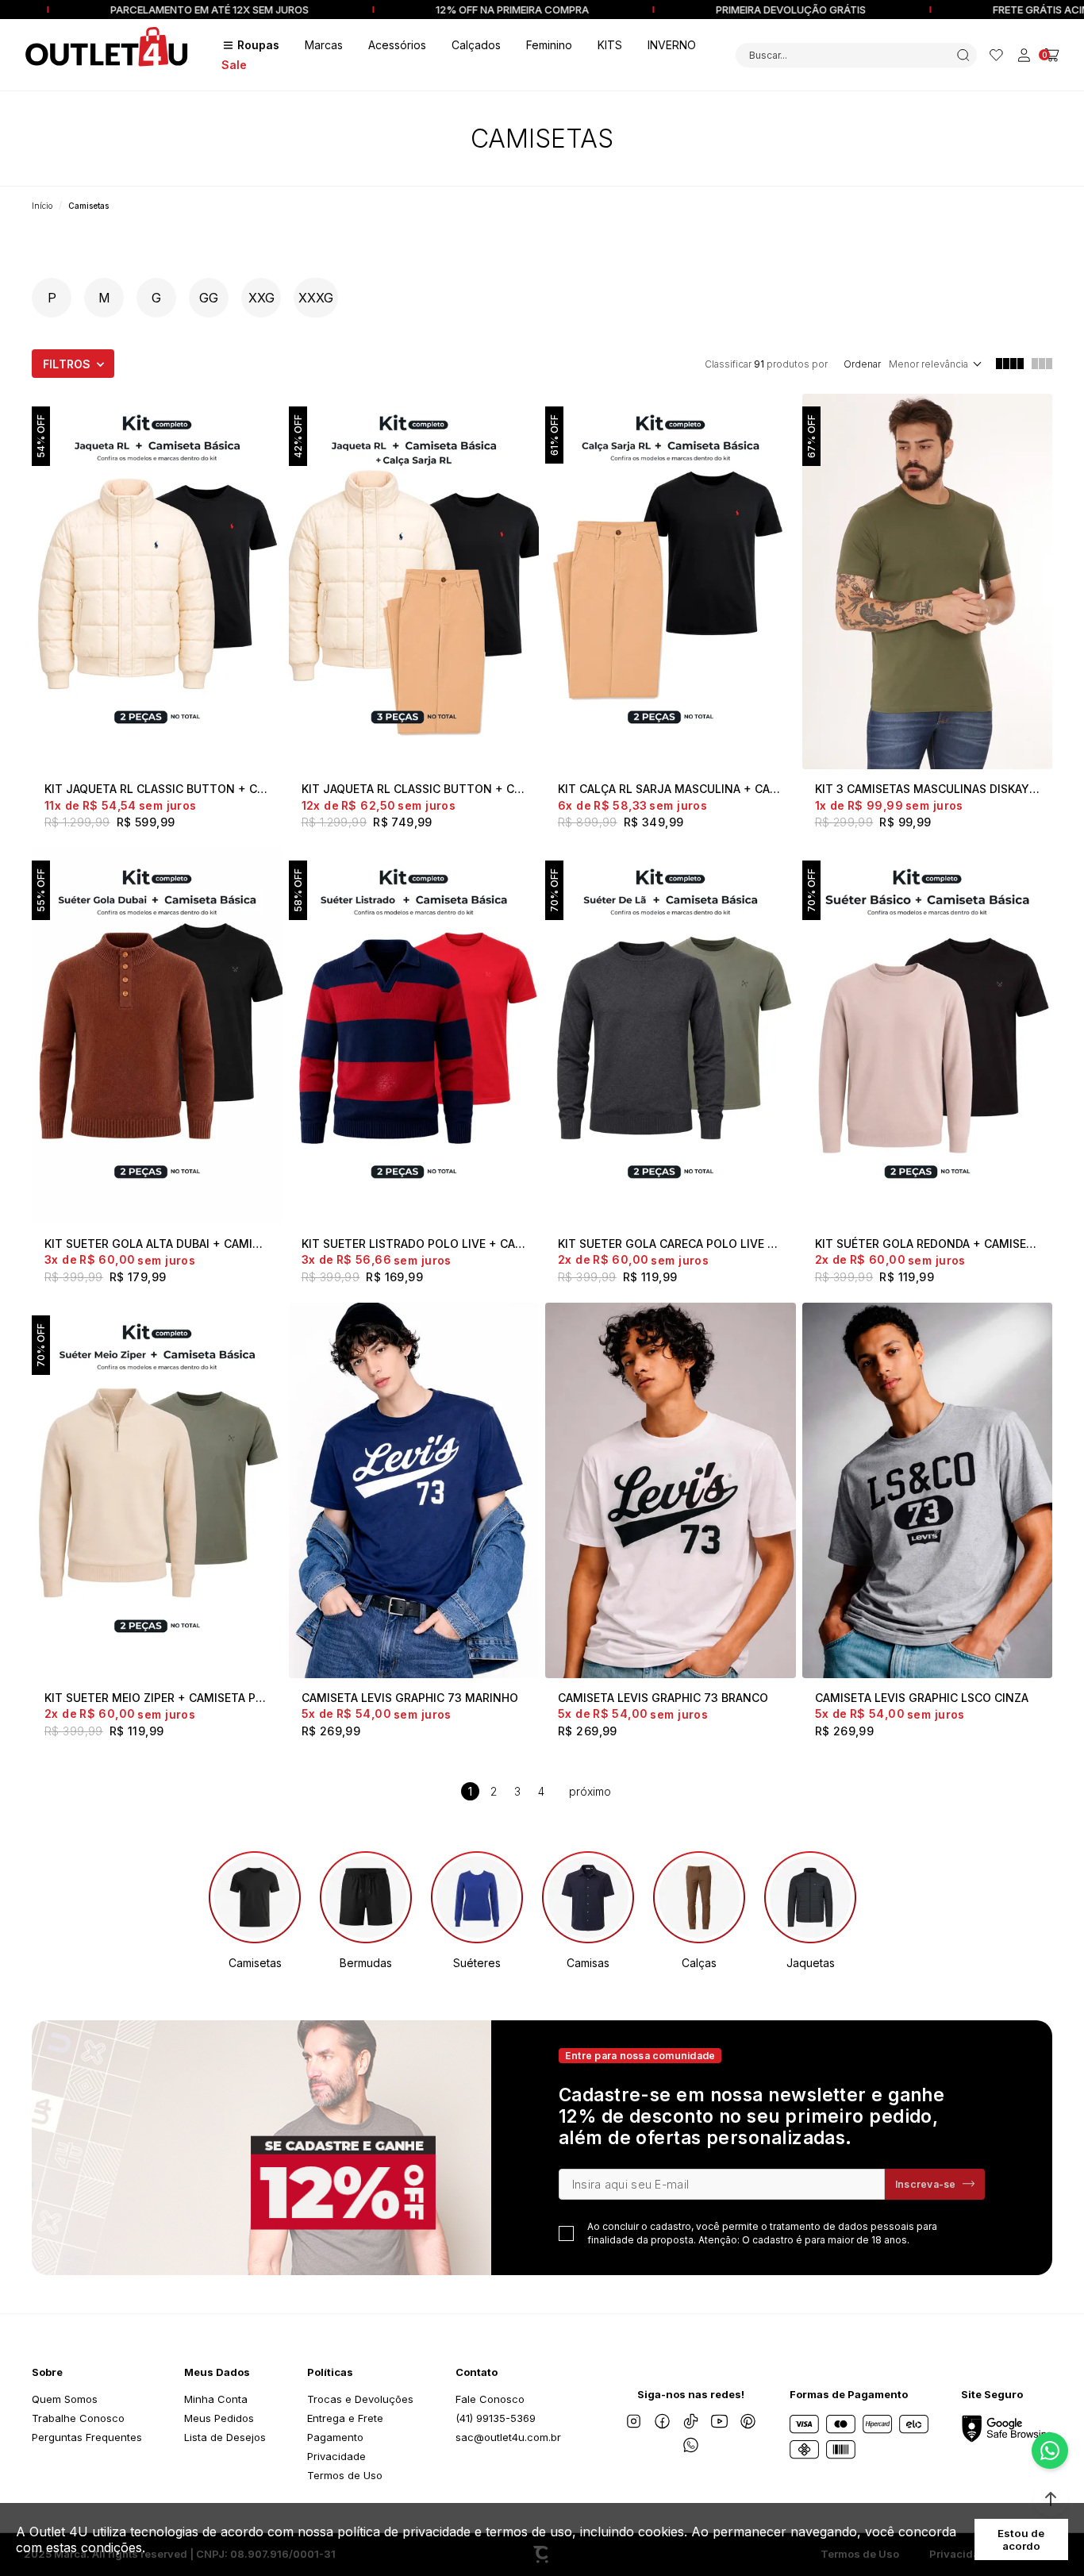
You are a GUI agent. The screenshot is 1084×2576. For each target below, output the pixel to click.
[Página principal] (107, 55)
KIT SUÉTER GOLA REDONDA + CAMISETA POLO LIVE (928, 1244)
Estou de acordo (1021, 2539)
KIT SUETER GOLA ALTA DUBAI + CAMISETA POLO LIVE (157, 1244)
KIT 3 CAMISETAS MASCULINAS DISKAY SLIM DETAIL (928, 789)
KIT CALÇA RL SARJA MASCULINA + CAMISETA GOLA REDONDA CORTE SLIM (671, 789)
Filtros (67, 364)
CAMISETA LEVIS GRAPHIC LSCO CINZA (922, 1698)
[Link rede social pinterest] (748, 2421)
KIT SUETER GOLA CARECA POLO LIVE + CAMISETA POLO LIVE (671, 1244)
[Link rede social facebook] (663, 2421)
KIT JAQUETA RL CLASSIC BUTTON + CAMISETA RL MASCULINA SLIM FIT (157, 789)
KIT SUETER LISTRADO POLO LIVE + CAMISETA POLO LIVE (414, 1244)
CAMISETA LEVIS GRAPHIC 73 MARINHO (410, 1698)
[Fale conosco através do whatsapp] (1050, 2451)
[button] (1051, 2499)
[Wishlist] (996, 55)
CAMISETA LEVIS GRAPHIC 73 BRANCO (663, 1698)
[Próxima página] (590, 1791)
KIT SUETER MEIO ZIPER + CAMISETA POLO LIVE (157, 1698)
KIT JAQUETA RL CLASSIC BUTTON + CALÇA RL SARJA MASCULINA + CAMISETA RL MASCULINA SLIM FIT (414, 789)
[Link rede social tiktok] (691, 2421)
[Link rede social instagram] (634, 2421)
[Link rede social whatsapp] (691, 2445)
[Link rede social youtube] (720, 2421)
